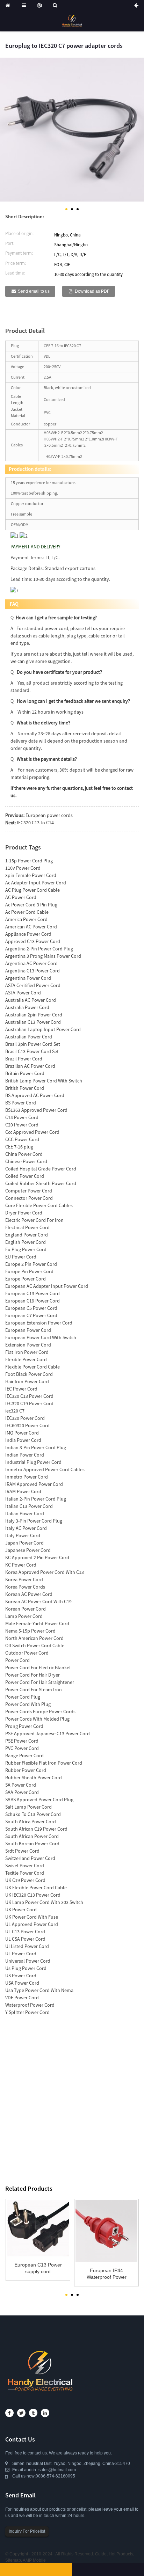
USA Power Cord (22, 1983)
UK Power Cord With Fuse (32, 1917)
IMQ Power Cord (22, 1433)
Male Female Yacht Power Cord (37, 1623)
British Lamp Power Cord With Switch (44, 1081)
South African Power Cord (32, 1836)
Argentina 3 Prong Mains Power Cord (43, 956)
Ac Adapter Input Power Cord (36, 883)
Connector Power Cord (29, 1198)
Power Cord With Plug (28, 1704)
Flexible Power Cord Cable (33, 1367)
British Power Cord (25, 1088)
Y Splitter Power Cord (27, 2012)
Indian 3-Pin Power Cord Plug (36, 1447)
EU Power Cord (21, 1257)
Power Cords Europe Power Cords (40, 1712)
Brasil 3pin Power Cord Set (33, 1044)
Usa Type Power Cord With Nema (39, 1990)
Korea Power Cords (25, 1587)
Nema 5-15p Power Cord (30, 1631)
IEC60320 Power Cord (27, 1425)
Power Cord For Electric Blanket (38, 1668)
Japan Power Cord (24, 1543)
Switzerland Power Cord (30, 1858)
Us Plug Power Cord (26, 1968)
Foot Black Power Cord (29, 1374)
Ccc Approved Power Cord (32, 1132)
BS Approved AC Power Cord (35, 1095)
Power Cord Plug (23, 1697)
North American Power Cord (34, 1638)
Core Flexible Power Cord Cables (39, 1205)
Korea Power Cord (24, 1579)
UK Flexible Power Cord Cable (36, 1888)
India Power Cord (23, 1440)
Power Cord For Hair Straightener (40, 1682)
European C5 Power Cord (31, 1308)
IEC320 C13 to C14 (35, 823)
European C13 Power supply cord (38, 2268)
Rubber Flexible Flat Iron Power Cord (44, 1763)
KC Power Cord (21, 1565)
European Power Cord (28, 1330)
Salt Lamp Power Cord (28, 1807)
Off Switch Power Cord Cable (35, 1645)
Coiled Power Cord (25, 1176)
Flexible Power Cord (26, 1359)
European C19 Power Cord (33, 1301)
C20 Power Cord (22, 1125)
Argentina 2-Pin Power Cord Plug (39, 949)
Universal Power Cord (28, 1961)
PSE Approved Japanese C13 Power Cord (48, 1734)
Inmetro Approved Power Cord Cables (45, 1469)
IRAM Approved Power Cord (34, 1484)
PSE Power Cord (22, 1741)
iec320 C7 (15, 1411)
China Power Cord (24, 1154)
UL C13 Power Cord (25, 1932)
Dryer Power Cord (24, 1213)
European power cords (49, 815)
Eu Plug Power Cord (26, 1249)
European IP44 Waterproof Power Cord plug (107, 2274)
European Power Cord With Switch (41, 1337)
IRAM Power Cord (23, 1491)
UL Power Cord (21, 1954)
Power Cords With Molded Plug (37, 1719)
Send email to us (34, 291)
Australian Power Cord (29, 1037)
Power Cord (17, 1660)
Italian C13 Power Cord (29, 1506)
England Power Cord (27, 1235)
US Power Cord (21, 1976)
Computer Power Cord (29, 1191)
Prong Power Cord (24, 1726)
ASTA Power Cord (23, 993)
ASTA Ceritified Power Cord (33, 985)
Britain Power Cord (25, 1073)
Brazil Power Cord (24, 1059)
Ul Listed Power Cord (27, 1946)
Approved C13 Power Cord (33, 941)
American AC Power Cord (31, 927)
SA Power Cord (21, 1785)
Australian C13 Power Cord (33, 1022)
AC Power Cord (21, 897)
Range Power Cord (24, 1756)
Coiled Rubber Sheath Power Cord (41, 1183)
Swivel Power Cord (25, 1866)
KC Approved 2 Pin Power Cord (37, 1557)
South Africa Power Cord (31, 1822)
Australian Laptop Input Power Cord (43, 1029)
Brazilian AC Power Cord (30, 1066)
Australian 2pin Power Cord (34, 1015)
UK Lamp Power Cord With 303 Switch (44, 1902)
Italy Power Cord (23, 1535)
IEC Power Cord (21, 1389)
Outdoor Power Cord (27, 1653)
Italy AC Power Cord (26, 1528)
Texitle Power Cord (25, 1873)
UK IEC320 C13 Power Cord (33, 1895)
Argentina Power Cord (28, 978)
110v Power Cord (23, 868)
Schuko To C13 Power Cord (33, 1814)
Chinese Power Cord (26, 1161)
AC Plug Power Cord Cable (33, 890)
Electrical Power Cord (27, 1227)
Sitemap (13, 2560)
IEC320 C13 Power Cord (29, 1396)
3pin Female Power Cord (31, 875)
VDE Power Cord (22, 1998)
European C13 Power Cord (33, 1293)
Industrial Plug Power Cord (33, 1462)
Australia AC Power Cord (31, 1000)
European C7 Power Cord (31, 1315)
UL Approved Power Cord (32, 1924)
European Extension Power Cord (39, 1323)
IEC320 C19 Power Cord (29, 1403)
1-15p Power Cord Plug (29, 861)
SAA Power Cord (22, 1792)
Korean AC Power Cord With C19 (38, 1601)
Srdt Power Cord (22, 1851)
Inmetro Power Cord (27, 1477)
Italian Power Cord (25, 1513)
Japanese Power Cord (28, 1550)
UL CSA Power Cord (25, 1939)
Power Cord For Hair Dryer (33, 1675)
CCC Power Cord (22, 1139)
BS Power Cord (21, 1103)
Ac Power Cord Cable (27, 912)
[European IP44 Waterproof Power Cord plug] (106, 2231)
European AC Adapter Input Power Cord (47, 1286)
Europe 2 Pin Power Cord (31, 1264)
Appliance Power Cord (28, 934)
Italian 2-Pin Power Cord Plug (36, 1499)
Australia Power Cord (27, 1007)
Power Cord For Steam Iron (34, 1690)
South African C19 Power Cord (36, 1829)
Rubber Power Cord (26, 1770)
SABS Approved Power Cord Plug (39, 1800)
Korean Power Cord (26, 1609)
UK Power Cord (21, 1910)
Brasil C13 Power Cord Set (32, 1051)
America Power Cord (26, 919)
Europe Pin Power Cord (29, 1271)
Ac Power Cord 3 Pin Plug (31, 905)
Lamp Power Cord (24, 1616)
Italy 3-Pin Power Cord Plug (34, 1521)
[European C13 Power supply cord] (38, 2228)
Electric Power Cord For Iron (34, 1220)
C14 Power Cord (22, 1117)
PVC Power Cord (22, 1748)
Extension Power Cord (28, 1345)
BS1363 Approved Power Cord (36, 1110)
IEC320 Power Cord (25, 1418)
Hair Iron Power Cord (27, 1381)
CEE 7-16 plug (19, 1147)
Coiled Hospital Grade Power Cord (41, 1169)
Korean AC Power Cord (29, 1594)
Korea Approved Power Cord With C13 (45, 1572)
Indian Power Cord (25, 1455)
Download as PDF (92, 291)
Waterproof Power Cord (30, 2005)
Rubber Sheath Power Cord (34, 1778)
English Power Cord (26, 1242)
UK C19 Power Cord (25, 1880)
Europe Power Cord (26, 1279)
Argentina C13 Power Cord (33, 971)
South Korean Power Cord (32, 1844)
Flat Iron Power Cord (27, 1352)
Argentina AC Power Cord (31, 963)
